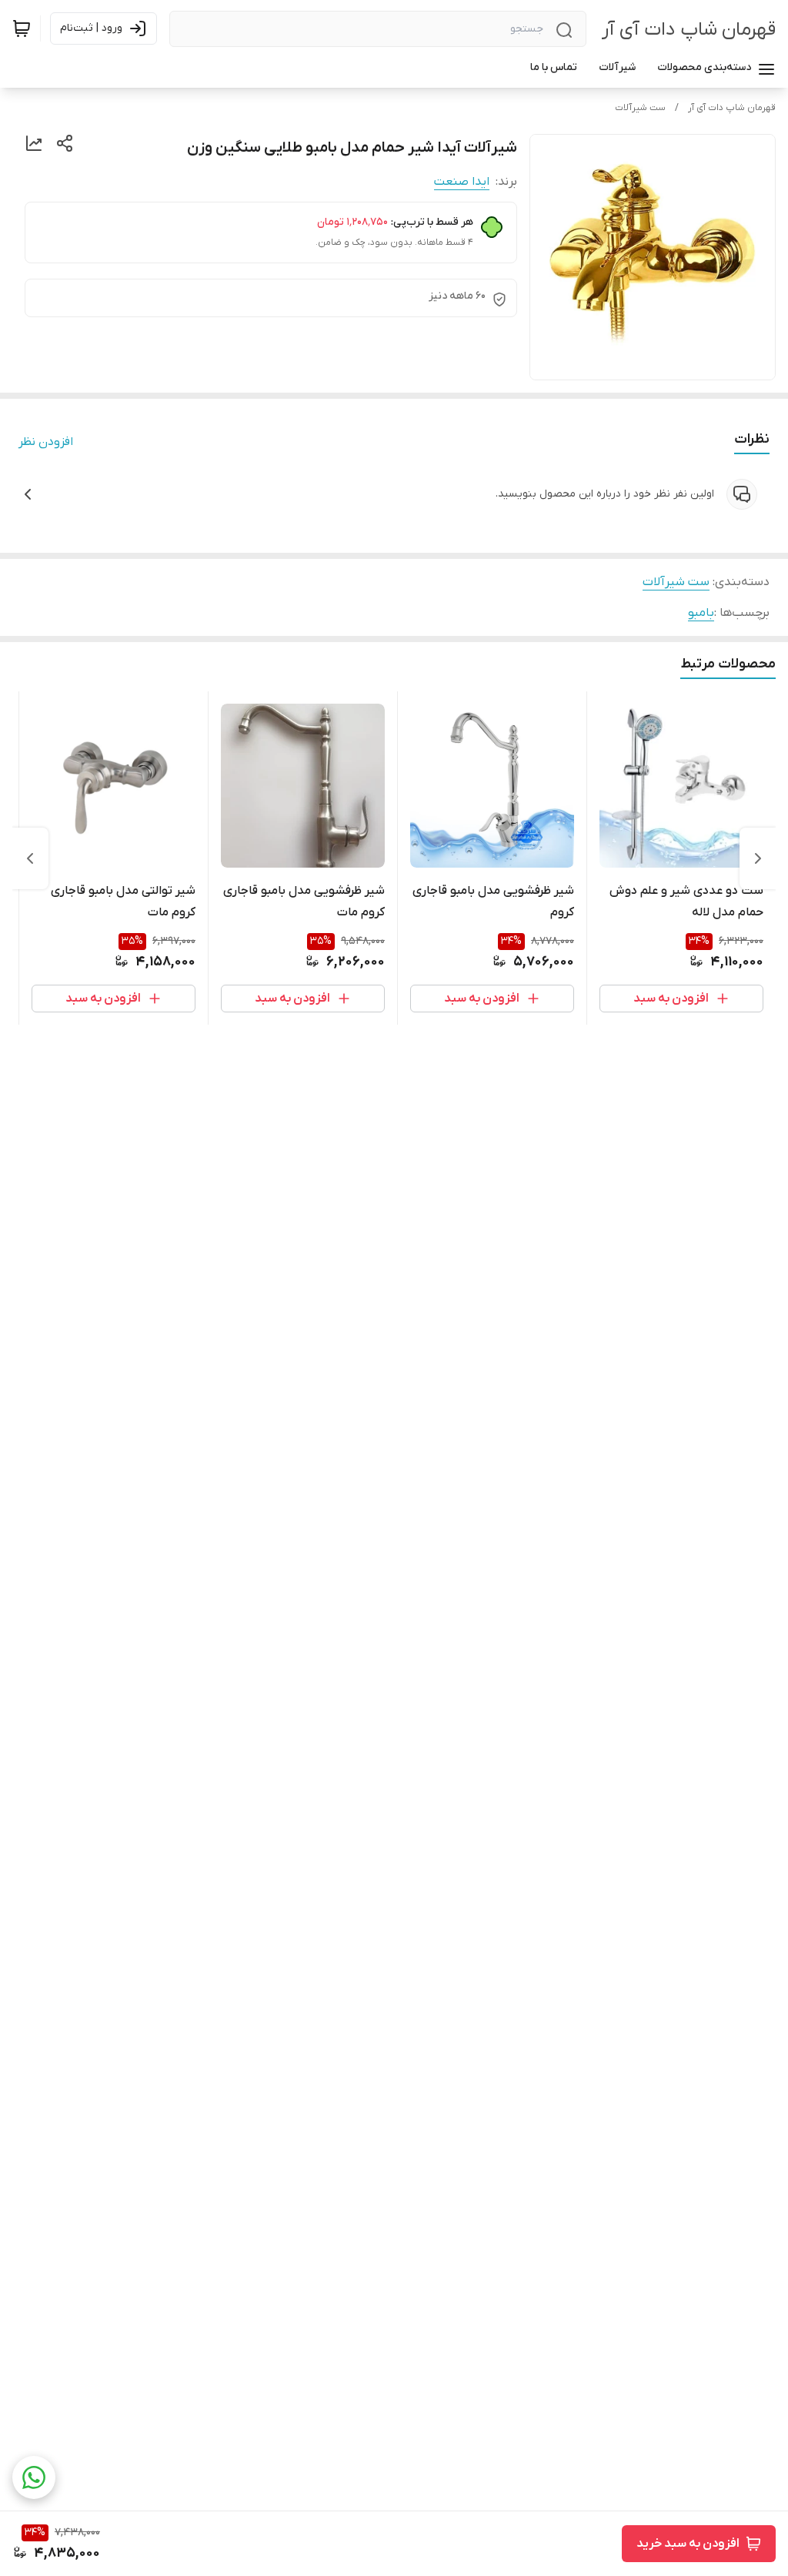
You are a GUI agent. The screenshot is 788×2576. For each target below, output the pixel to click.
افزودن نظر (46, 442)
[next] (30, 858)
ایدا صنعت (462, 182)
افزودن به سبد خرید (688, 2544)
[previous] (758, 858)
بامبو (701, 613)
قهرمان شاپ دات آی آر (689, 30)
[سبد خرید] (22, 28)
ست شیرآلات (640, 108)
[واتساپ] (34, 2477)
